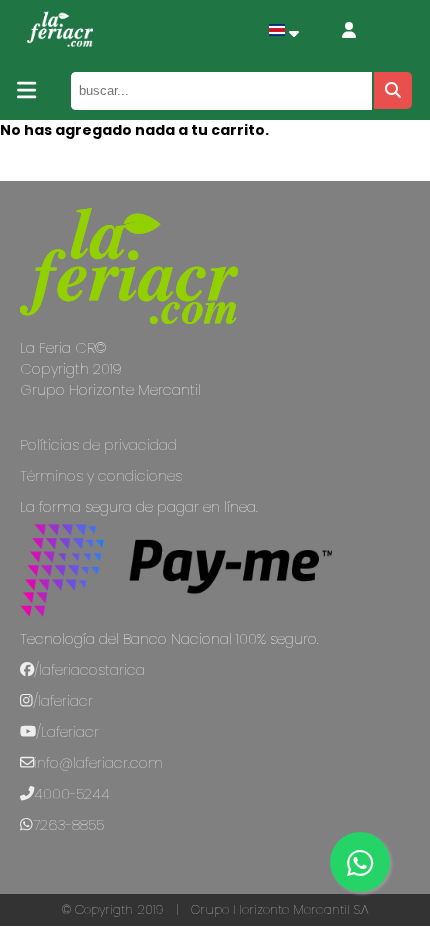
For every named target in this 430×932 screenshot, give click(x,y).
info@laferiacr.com (98, 763)
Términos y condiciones (101, 476)
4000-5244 (72, 794)
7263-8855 (68, 825)
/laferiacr (63, 701)
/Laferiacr (67, 732)
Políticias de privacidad (98, 445)
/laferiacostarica (89, 670)
